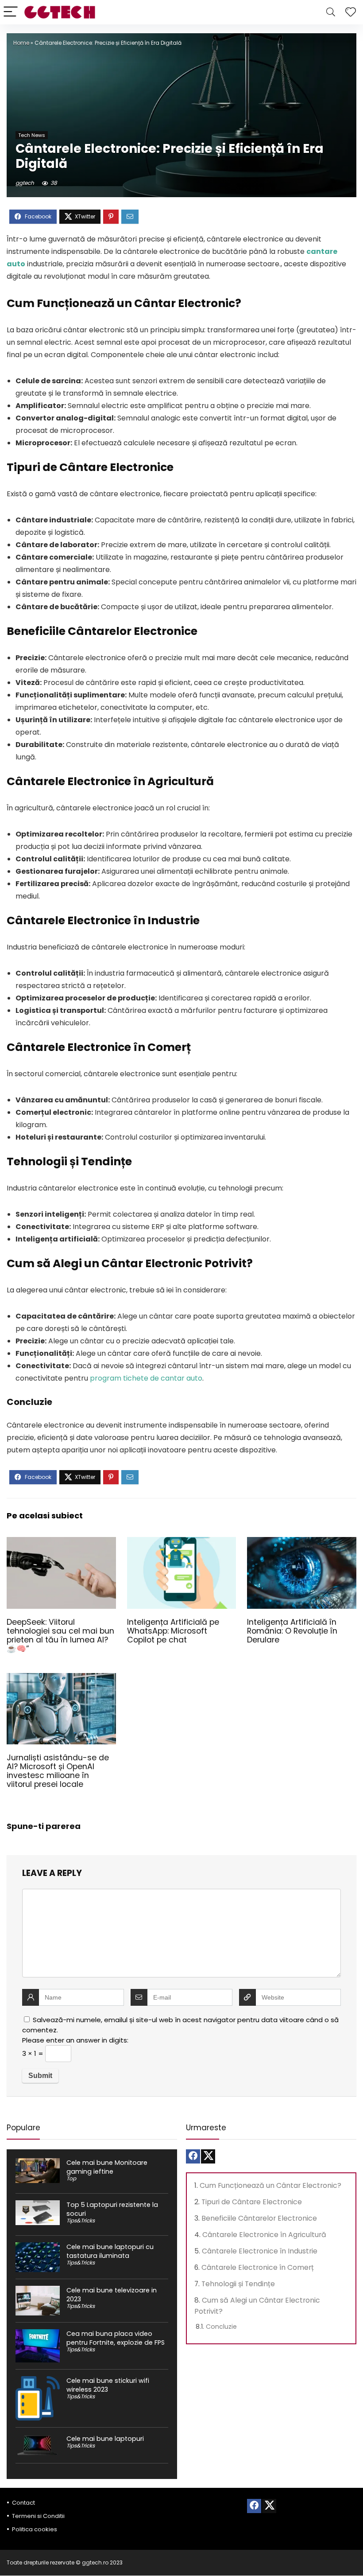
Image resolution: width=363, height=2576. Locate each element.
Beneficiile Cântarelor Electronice (259, 2218)
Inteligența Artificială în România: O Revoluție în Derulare (292, 1631)
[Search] (331, 12)
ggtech (25, 183)
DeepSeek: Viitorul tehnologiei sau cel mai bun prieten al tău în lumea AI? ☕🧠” (60, 1635)
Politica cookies (35, 2529)
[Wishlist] (351, 12)
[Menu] (11, 12)
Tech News (32, 135)
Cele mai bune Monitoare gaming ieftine (107, 2167)
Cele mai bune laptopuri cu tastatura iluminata (110, 2251)
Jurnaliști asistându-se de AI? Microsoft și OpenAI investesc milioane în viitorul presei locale (58, 1771)
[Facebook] (193, 2156)
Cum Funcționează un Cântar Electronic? (270, 2185)
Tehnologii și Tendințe (238, 2284)
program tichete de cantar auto (146, 1378)
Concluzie (221, 2327)
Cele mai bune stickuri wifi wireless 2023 (108, 2385)
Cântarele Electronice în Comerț (258, 2267)
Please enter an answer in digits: (75, 2040)
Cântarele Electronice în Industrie (260, 2251)
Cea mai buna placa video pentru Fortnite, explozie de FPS (116, 2338)
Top (71, 2178)
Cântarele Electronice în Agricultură (264, 2235)
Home (21, 43)
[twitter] (208, 2156)
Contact (23, 2503)
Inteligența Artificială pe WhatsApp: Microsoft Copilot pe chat (173, 1631)
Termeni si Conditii (38, 2516)
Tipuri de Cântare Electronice (252, 2202)
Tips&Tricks (81, 2220)
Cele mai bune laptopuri (105, 2439)
